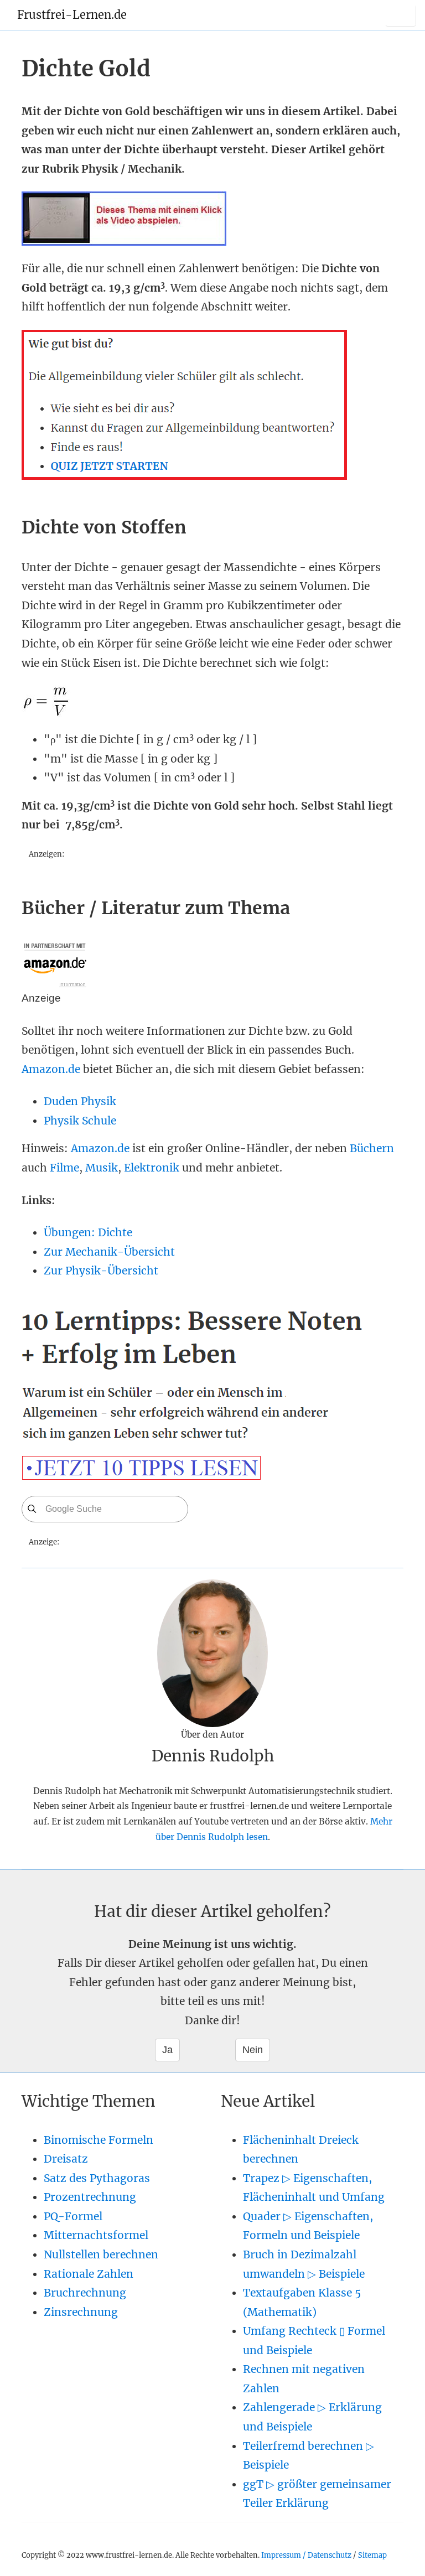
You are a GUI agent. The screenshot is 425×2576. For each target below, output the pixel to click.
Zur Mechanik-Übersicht (109, 1252)
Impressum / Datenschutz (306, 2555)
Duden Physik (80, 1101)
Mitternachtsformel (96, 2235)
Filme (64, 1168)
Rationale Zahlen (89, 2274)
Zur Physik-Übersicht (101, 1271)
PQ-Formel (73, 2216)
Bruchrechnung (85, 2293)
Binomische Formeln (99, 2140)
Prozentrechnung (90, 2197)
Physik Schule (80, 1121)
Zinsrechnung (81, 2312)
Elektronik (152, 1168)
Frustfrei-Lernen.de (72, 15)
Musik (102, 1168)
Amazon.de (51, 1069)
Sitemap (372, 2555)
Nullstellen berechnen (101, 2254)
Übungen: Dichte (88, 1232)
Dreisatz (66, 2159)
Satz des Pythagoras (97, 2178)
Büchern (372, 1148)
